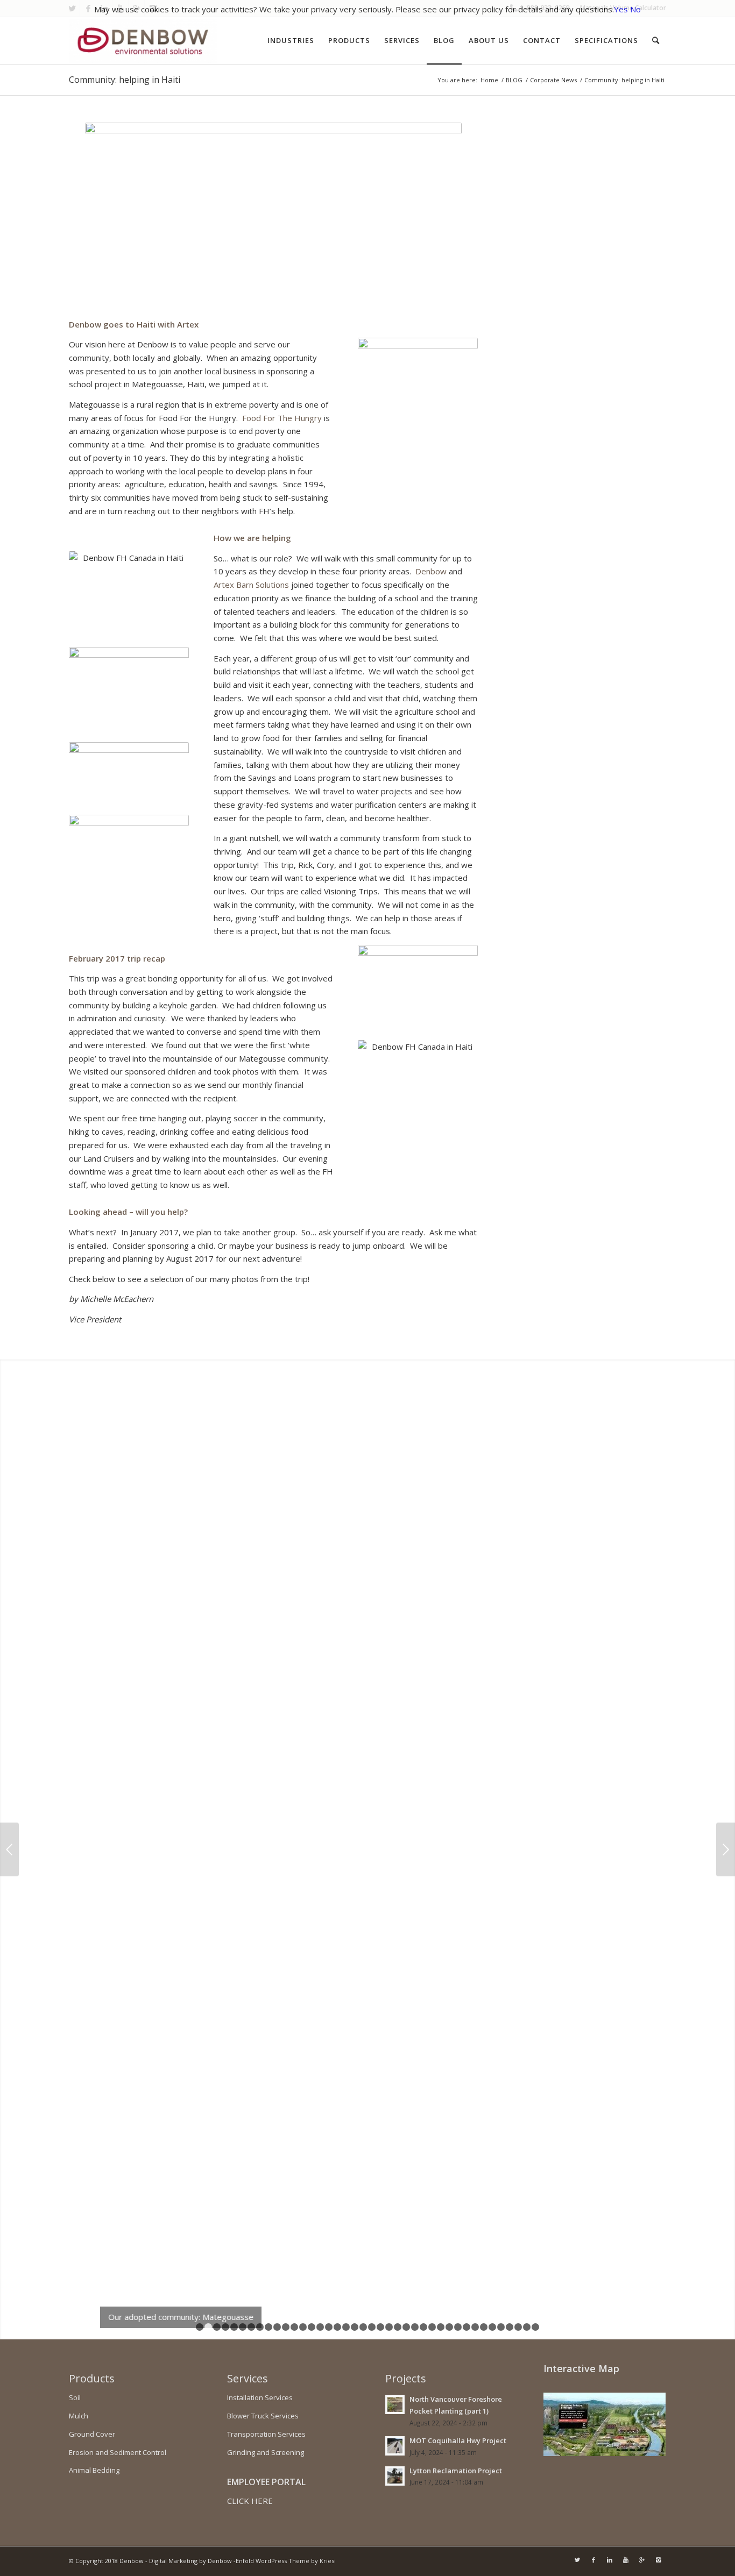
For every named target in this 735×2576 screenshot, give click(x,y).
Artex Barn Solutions (251, 585)
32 (467, 2327)
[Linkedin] (610, 2560)
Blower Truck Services (263, 2416)
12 (294, 2327)
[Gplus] (642, 2560)
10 (277, 2327)
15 (320, 2327)
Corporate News (553, 80)
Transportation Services (266, 2434)
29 (441, 2327)
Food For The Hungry (282, 418)
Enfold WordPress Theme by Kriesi (286, 2561)
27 (423, 2327)
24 (398, 2327)
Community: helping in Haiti (125, 80)
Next (726, 1849)
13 (303, 2327)
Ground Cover (92, 2434)
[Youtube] (626, 2560)
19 (355, 2327)
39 (527, 2327)
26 (415, 2327)
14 (312, 2327)
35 (492, 2327)
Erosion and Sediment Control (118, 2452)
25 (406, 2327)
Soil (75, 2397)
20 (363, 2327)
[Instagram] (658, 2560)
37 (510, 2327)
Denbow (432, 571)
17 (337, 2327)
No (635, 9)
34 (484, 2327)
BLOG (514, 80)
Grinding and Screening (266, 2452)
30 (449, 2327)
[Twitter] (577, 2560)
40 (535, 2327)
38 (518, 2327)
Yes (621, 9)
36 (501, 2327)
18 (346, 2327)
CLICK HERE (250, 2501)
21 (372, 2327)
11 (286, 2327)
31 (458, 2327)
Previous (9, 1849)
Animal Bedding (94, 2470)
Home (489, 80)
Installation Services (260, 2397)
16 (329, 2327)
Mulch (79, 2416)
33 (475, 2327)
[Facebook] (593, 2560)
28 (432, 2327)
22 (380, 2327)
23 (389, 2327)
